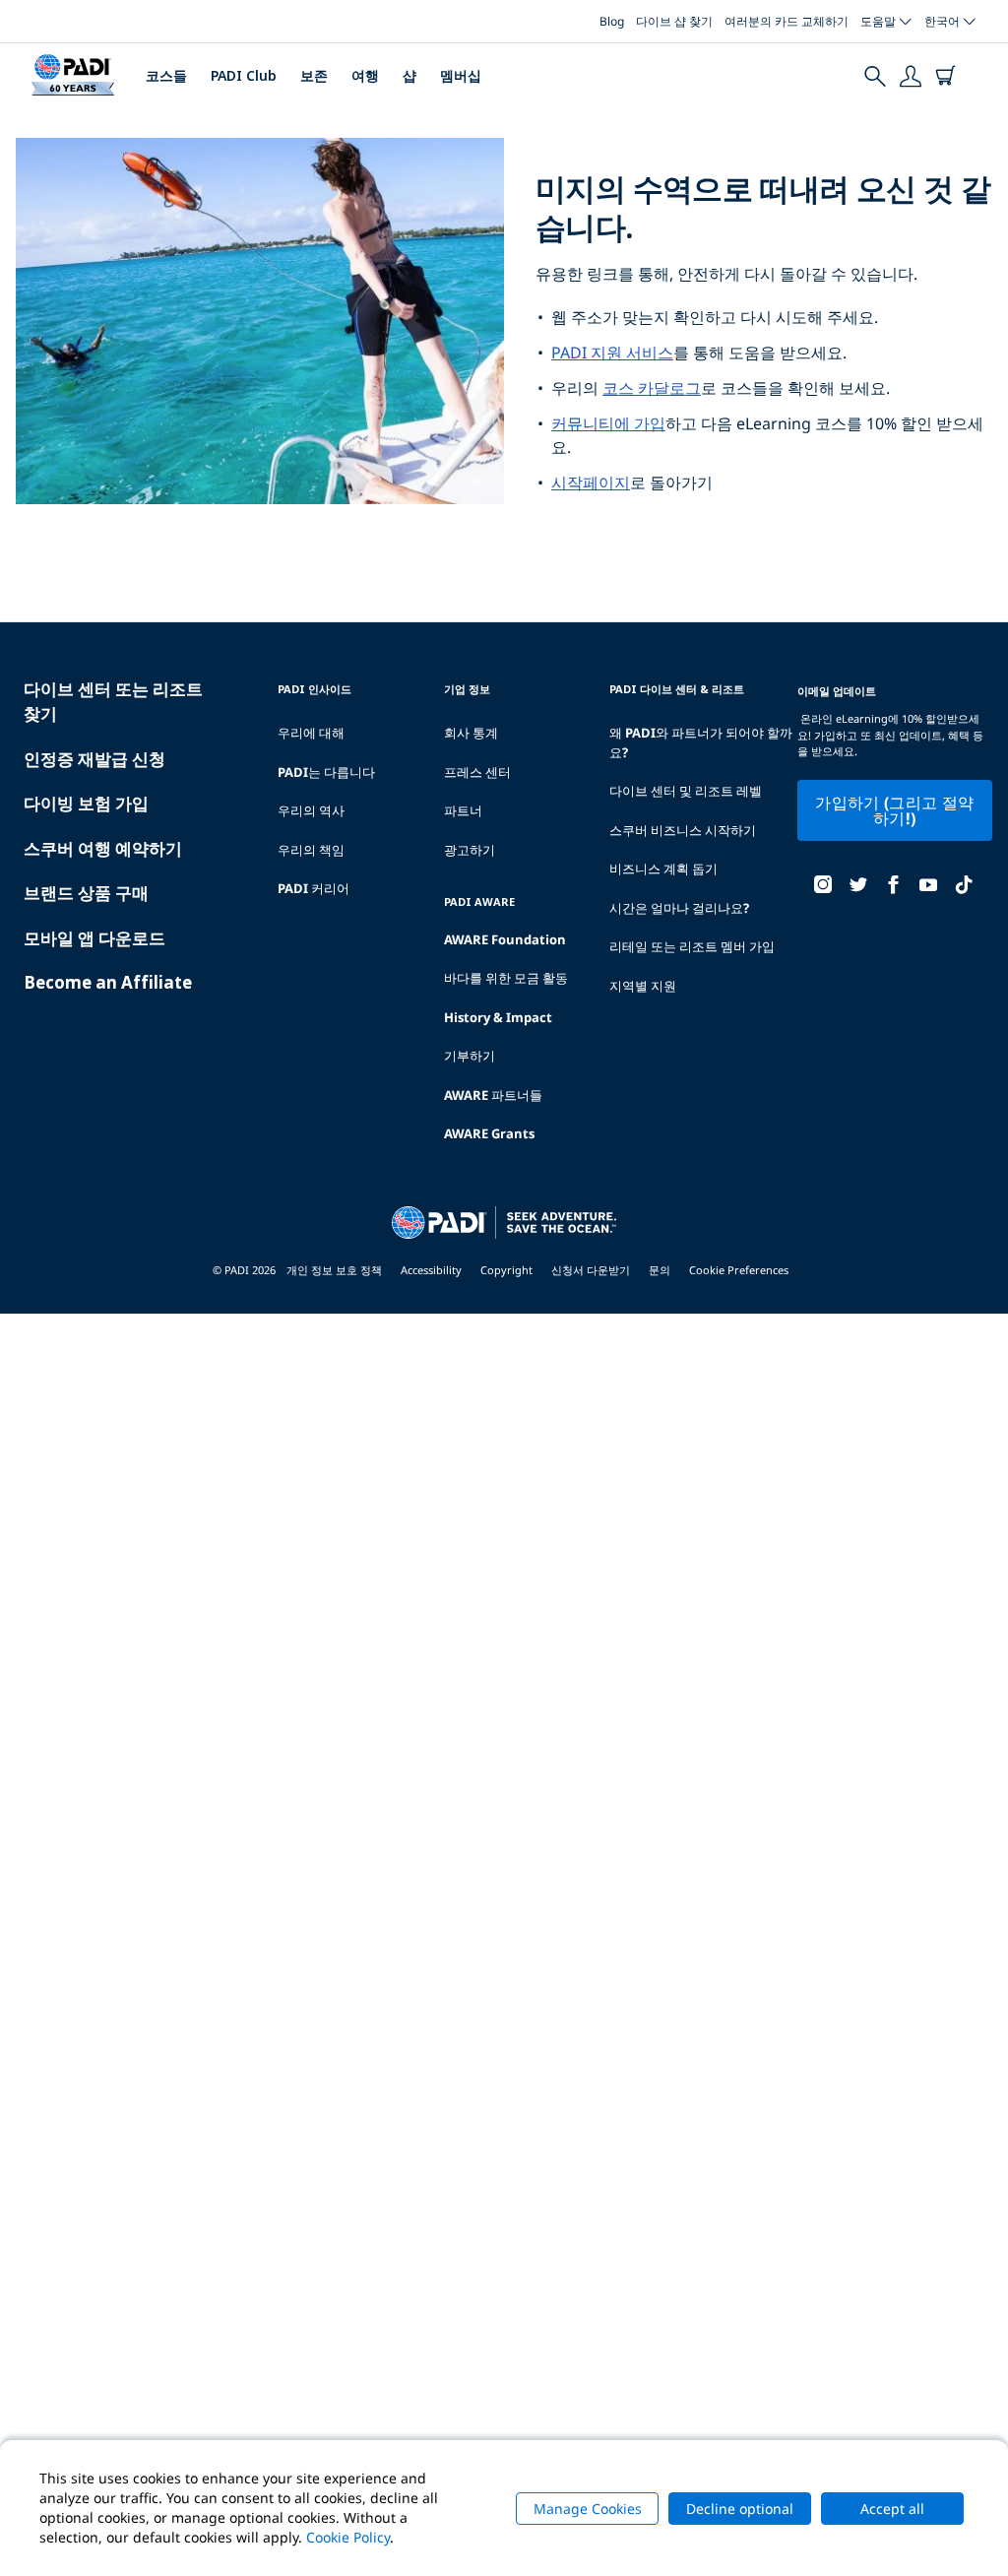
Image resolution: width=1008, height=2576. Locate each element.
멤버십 (461, 75)
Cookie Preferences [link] (739, 1270)
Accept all (892, 2509)
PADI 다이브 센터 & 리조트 (677, 689)
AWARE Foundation (505, 939)
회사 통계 (471, 733)
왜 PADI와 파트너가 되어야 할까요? (701, 742)
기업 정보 (467, 689)
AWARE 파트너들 (493, 1095)
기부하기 (470, 1056)
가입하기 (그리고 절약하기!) (894, 810)
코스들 (166, 75)
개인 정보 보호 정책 (334, 1270)
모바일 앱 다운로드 (94, 938)
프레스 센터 (477, 772)
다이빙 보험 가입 (86, 803)
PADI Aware (479, 902)
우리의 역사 (311, 810)
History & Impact (498, 1017)
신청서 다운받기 (591, 1270)
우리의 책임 (311, 850)
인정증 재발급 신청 (94, 759)
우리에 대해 (311, 733)
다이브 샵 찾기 (674, 21)
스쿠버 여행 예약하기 (103, 848)
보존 (314, 75)
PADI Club (244, 75)
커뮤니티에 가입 (608, 423)
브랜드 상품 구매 (86, 893)
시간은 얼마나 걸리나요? (679, 908)
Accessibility (431, 1270)
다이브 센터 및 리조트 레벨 (686, 791)
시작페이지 (591, 483)
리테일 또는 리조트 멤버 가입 (692, 946)
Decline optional (740, 2509)
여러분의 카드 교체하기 (787, 21)
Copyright (506, 1270)
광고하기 (470, 850)
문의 (660, 1270)
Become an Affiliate (108, 982)
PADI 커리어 (314, 888)
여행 (365, 75)
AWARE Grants (489, 1133)
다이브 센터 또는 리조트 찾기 (113, 702)
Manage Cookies (588, 2509)
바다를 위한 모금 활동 (506, 978)
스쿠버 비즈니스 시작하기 (683, 830)
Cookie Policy (348, 2537)
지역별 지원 (643, 986)
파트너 (463, 810)
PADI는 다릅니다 (326, 772)
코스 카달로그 (652, 388)
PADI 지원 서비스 (612, 353)
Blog (612, 21)
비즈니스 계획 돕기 (663, 869)
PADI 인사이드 (315, 689)
